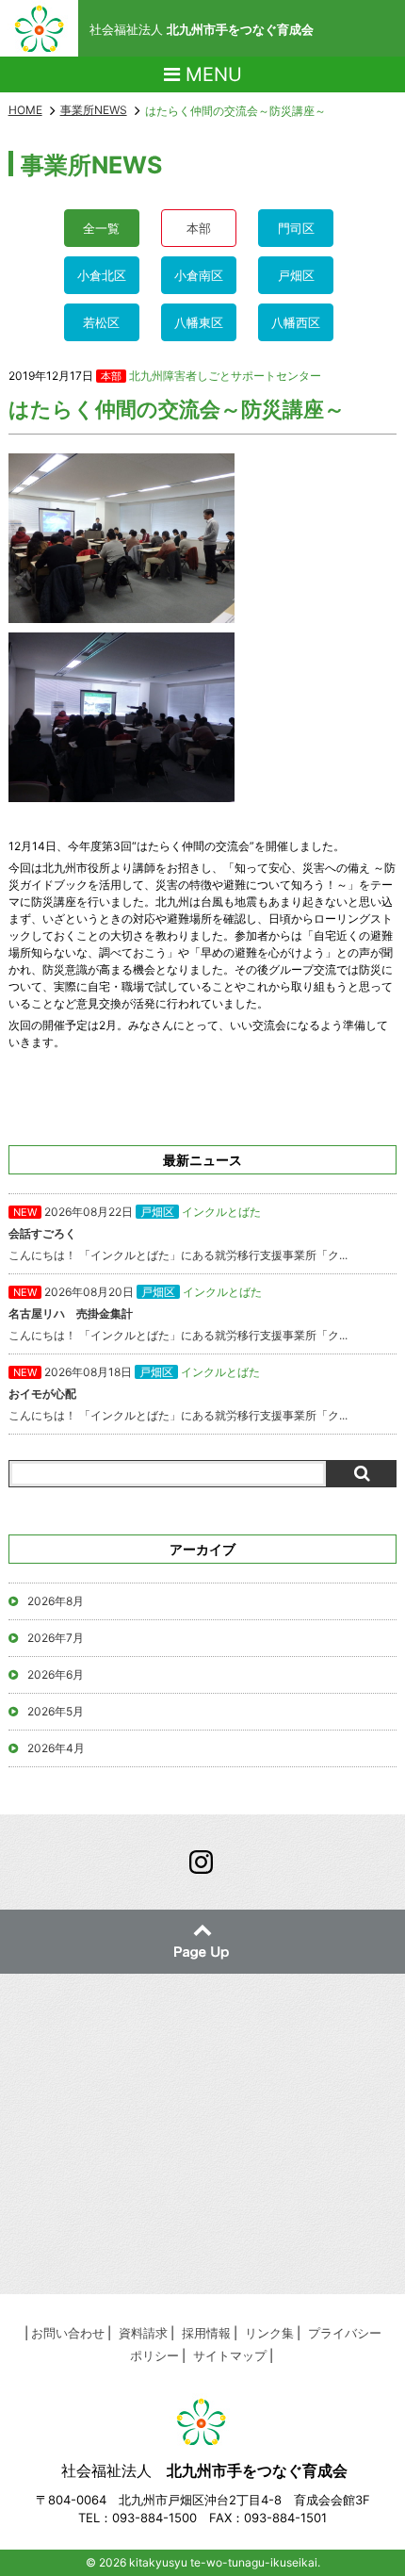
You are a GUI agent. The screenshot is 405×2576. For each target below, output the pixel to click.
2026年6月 (56, 1674)
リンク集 (269, 2333)
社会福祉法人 (202, 29)
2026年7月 (56, 1638)
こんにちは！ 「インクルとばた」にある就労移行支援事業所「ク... (178, 1233)
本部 (199, 228)
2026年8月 (56, 1601)
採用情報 (206, 2333)
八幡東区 (199, 322)
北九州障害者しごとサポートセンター (225, 376)
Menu (211, 74)
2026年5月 (56, 1711)
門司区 (296, 228)
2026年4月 (56, 1748)
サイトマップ (230, 2355)
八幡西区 (296, 322)
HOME (25, 110)
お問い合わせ (68, 2333)
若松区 (101, 322)
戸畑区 (296, 275)
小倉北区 (102, 275)
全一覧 (101, 228)
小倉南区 (199, 275)
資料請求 (143, 2333)
